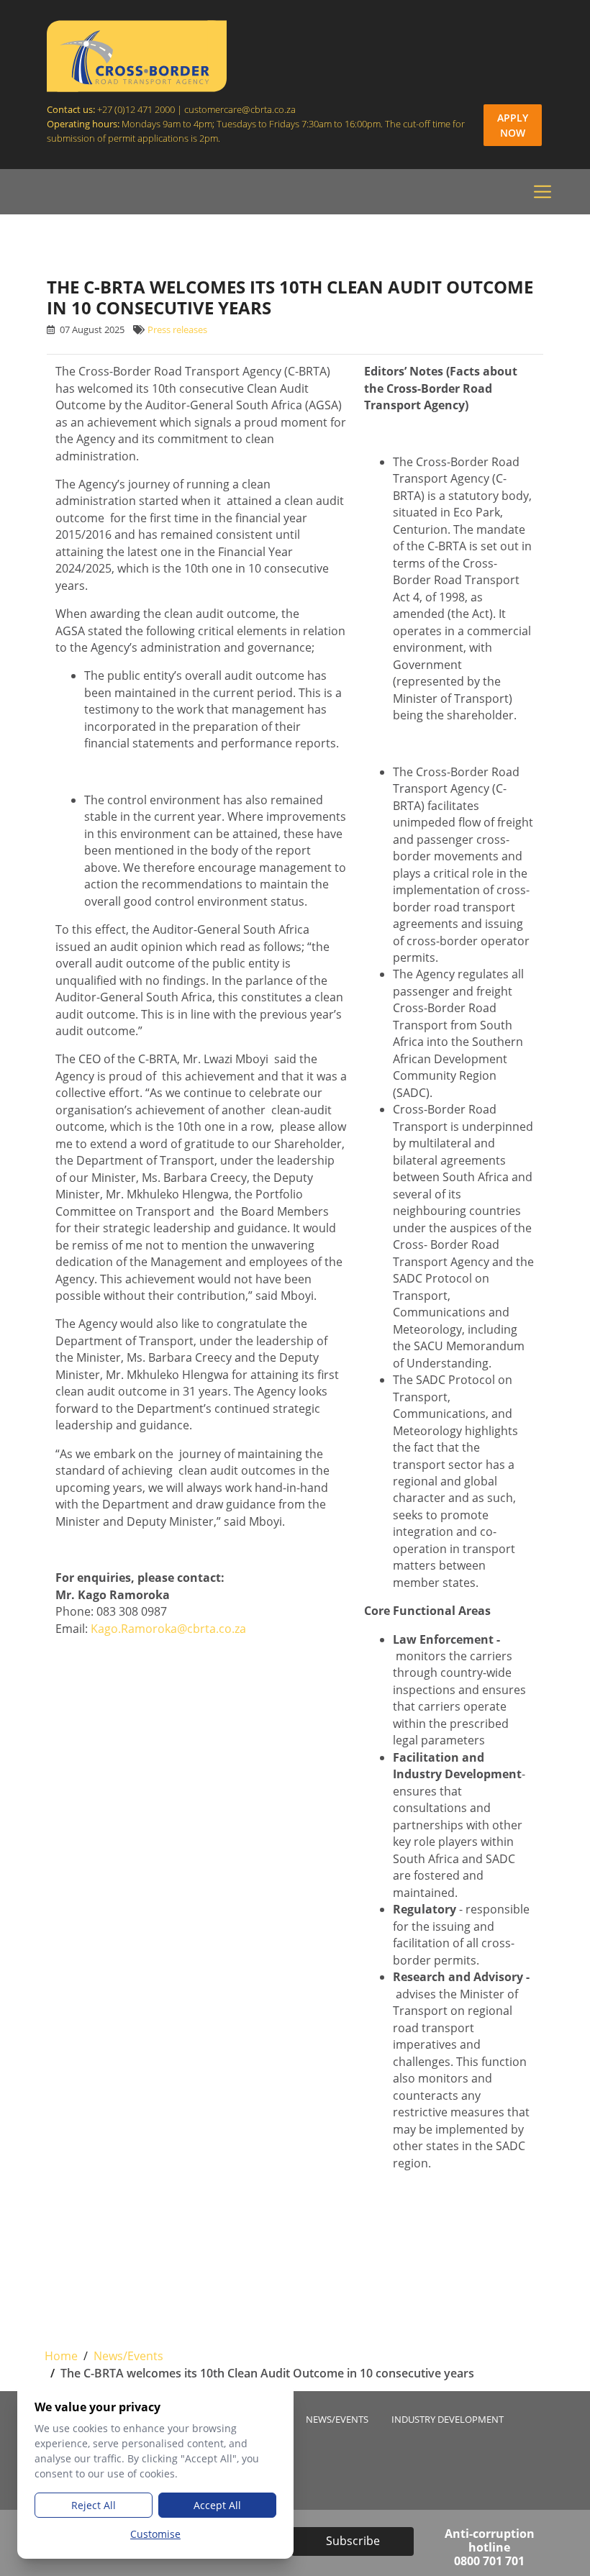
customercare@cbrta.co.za (241, 109)
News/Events (128, 2356)
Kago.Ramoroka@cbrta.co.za (168, 1629)
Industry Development (448, 2420)
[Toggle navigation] (543, 192)
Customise (155, 2534)
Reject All (94, 2505)
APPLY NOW (513, 125)
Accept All (217, 2505)
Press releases (177, 330)
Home (61, 2356)
